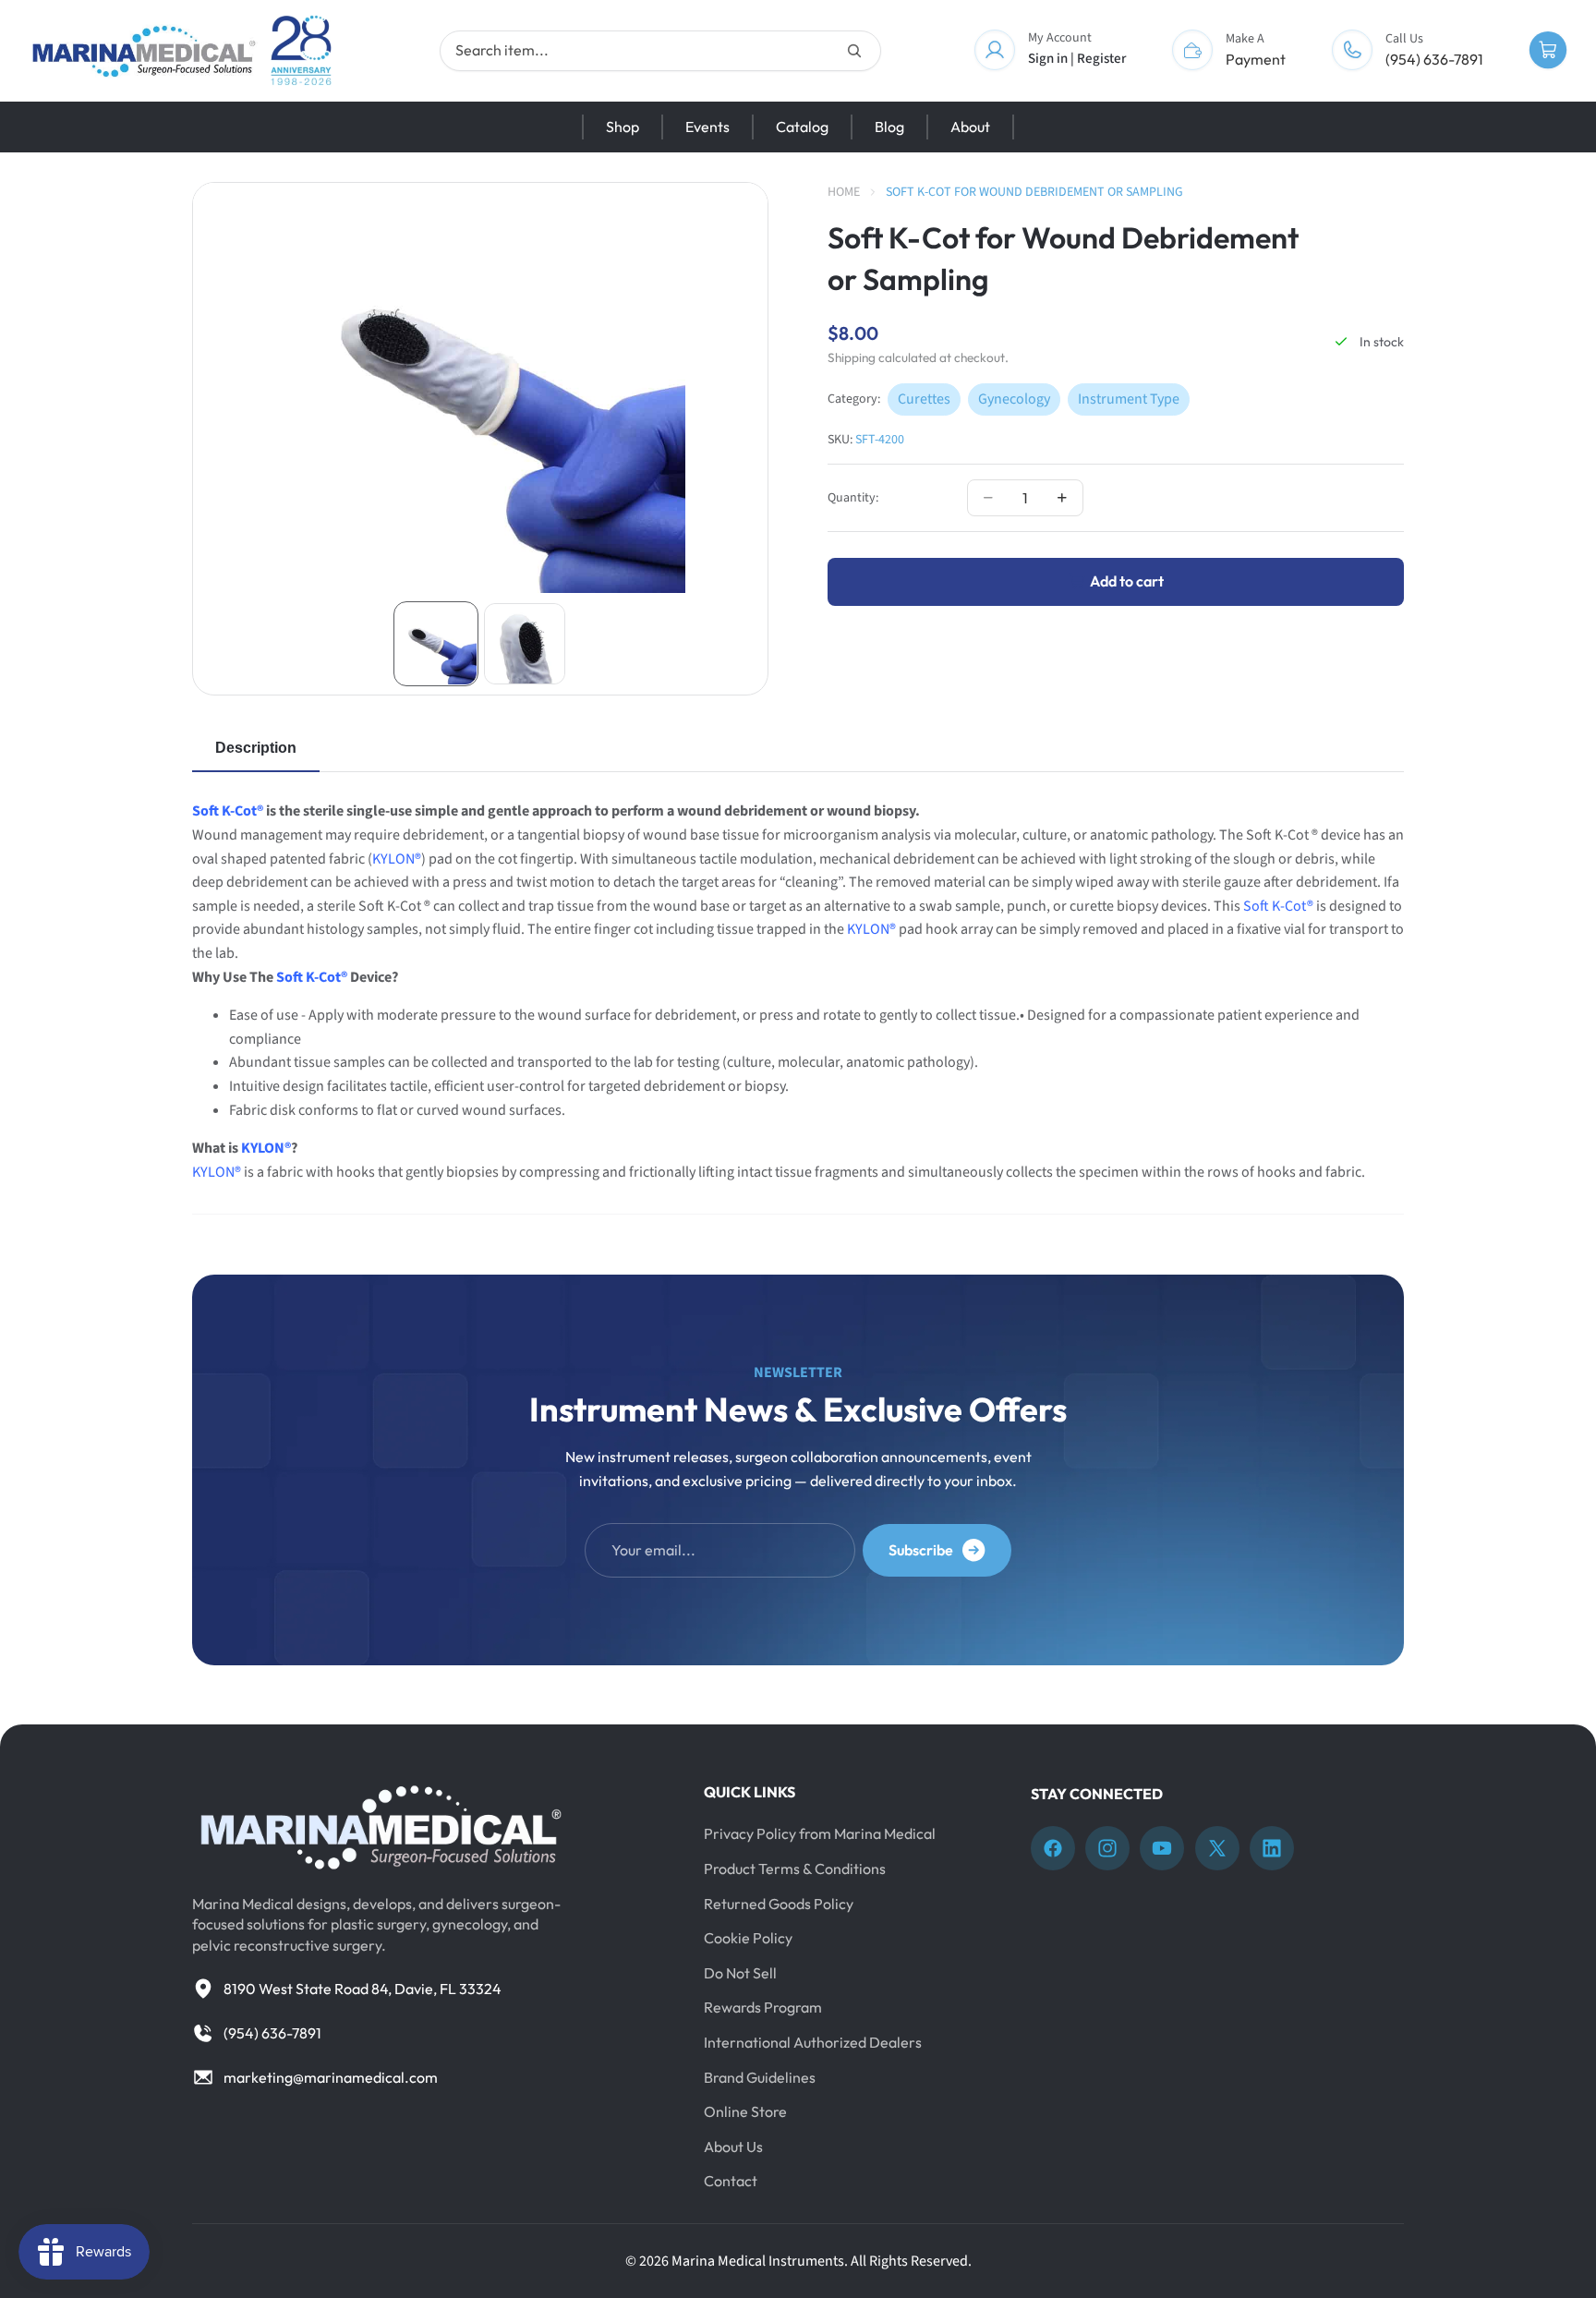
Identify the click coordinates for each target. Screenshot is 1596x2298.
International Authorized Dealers (813, 2042)
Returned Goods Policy (779, 1904)
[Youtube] (1162, 1848)
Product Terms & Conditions (795, 1869)
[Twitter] (1217, 1848)
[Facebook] (1053, 1848)
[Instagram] (1107, 1848)
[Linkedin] (1272, 1848)
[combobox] (660, 51)
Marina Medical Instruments (758, 2261)
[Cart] (1548, 51)
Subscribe (921, 1550)
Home (844, 192)
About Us (733, 2147)
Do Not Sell (740, 1973)
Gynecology (1014, 398)
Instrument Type (1129, 398)
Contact (731, 2181)
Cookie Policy (748, 1938)
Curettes (924, 398)
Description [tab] (256, 748)
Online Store (745, 2111)
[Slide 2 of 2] (525, 644)
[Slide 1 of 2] (436, 644)
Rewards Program (763, 2007)
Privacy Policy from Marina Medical (820, 1833)
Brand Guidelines (760, 2077)
